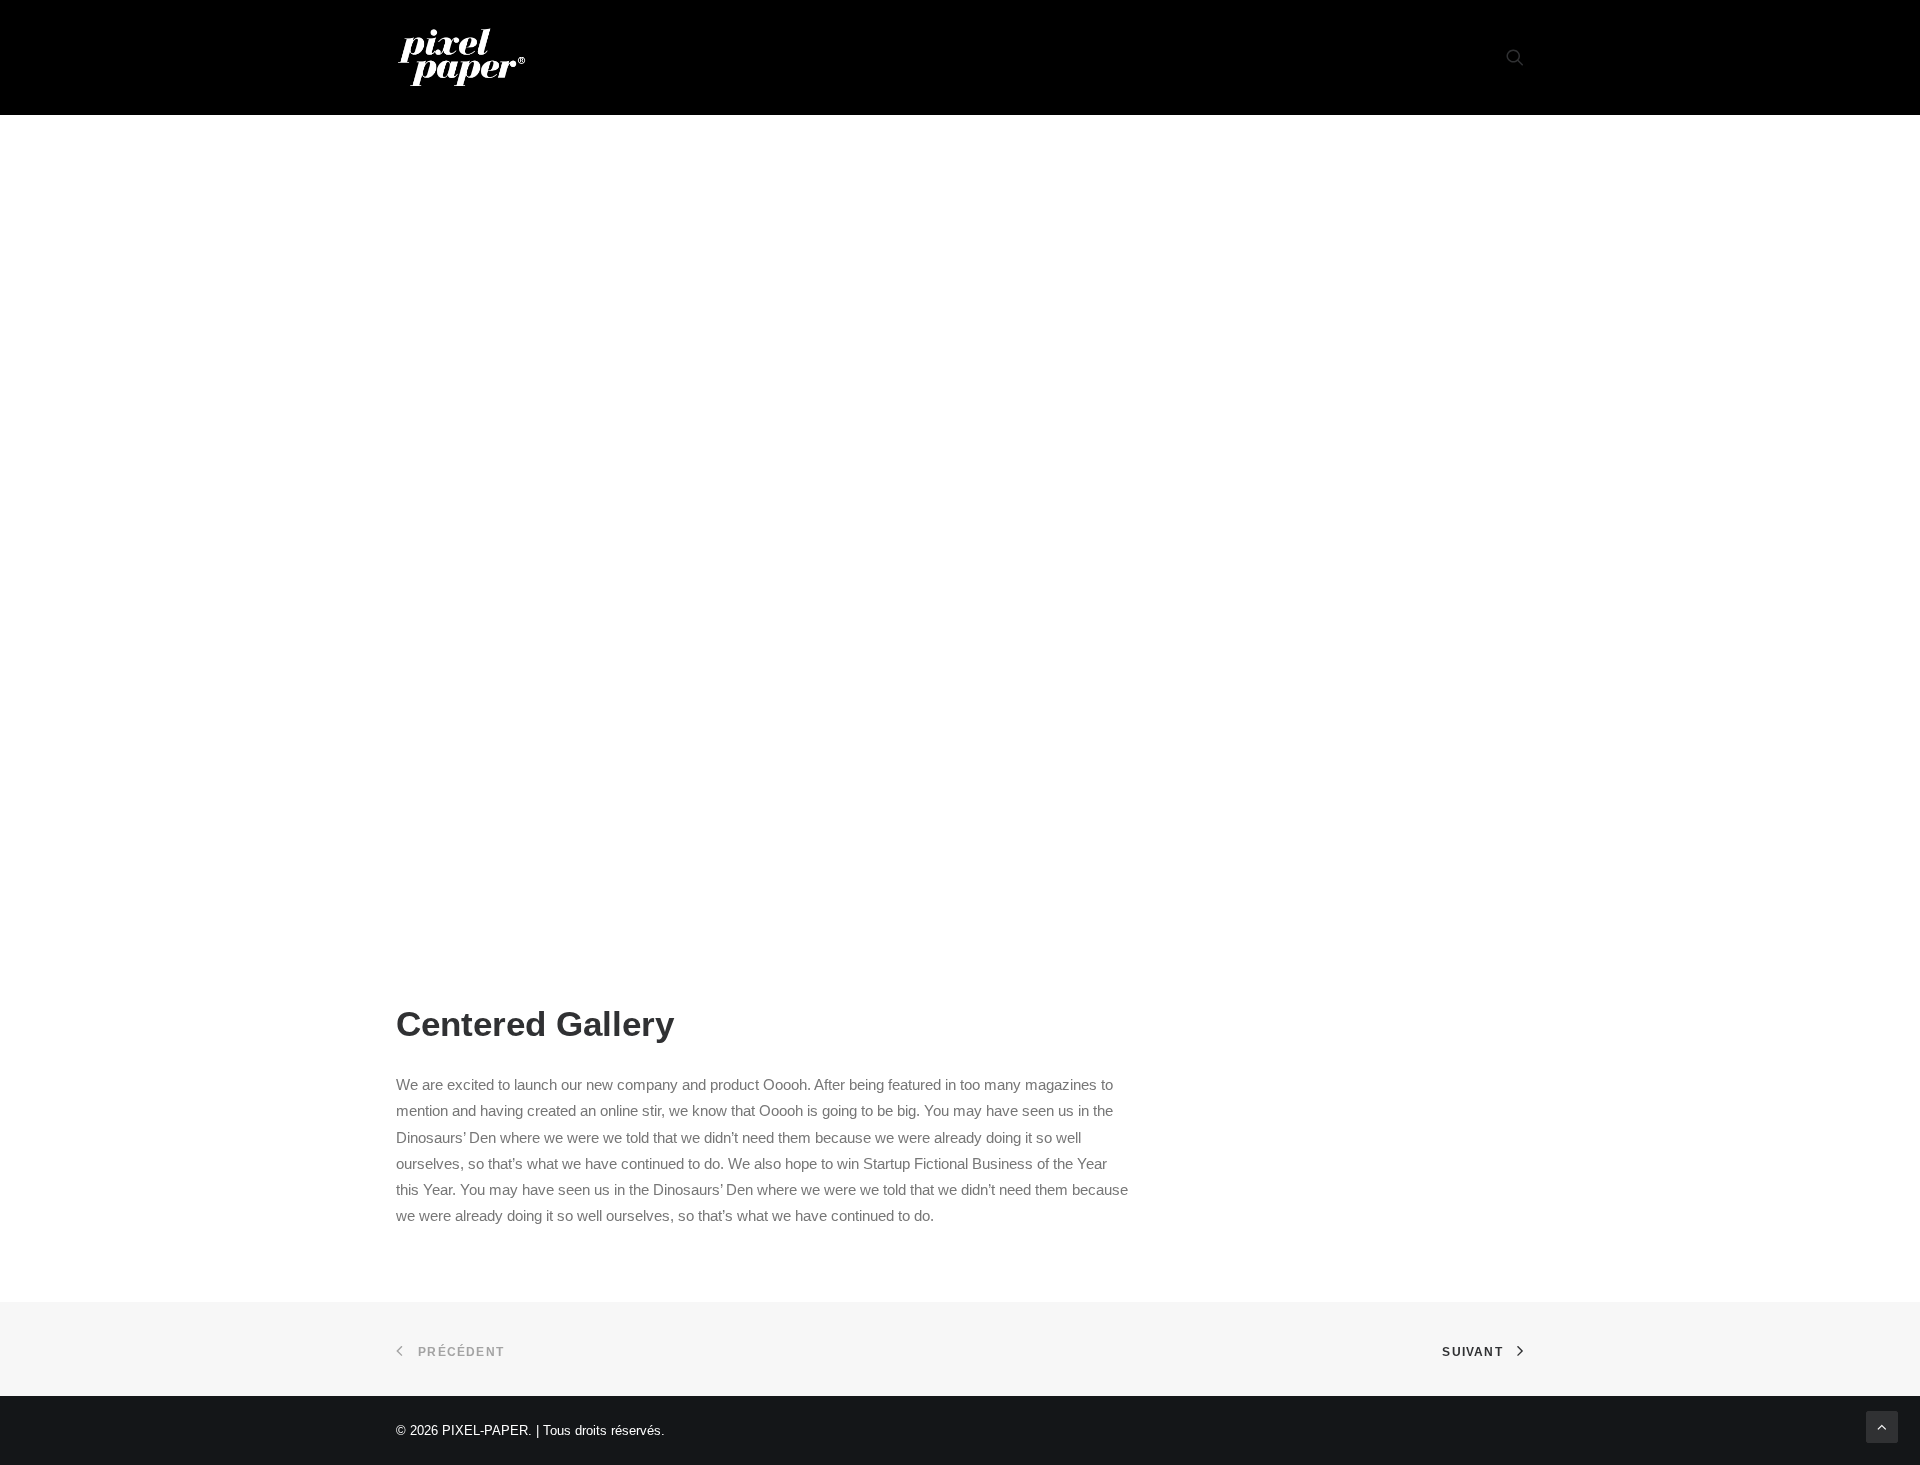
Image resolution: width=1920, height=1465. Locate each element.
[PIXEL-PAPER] (461, 57)
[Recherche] (1515, 57)
